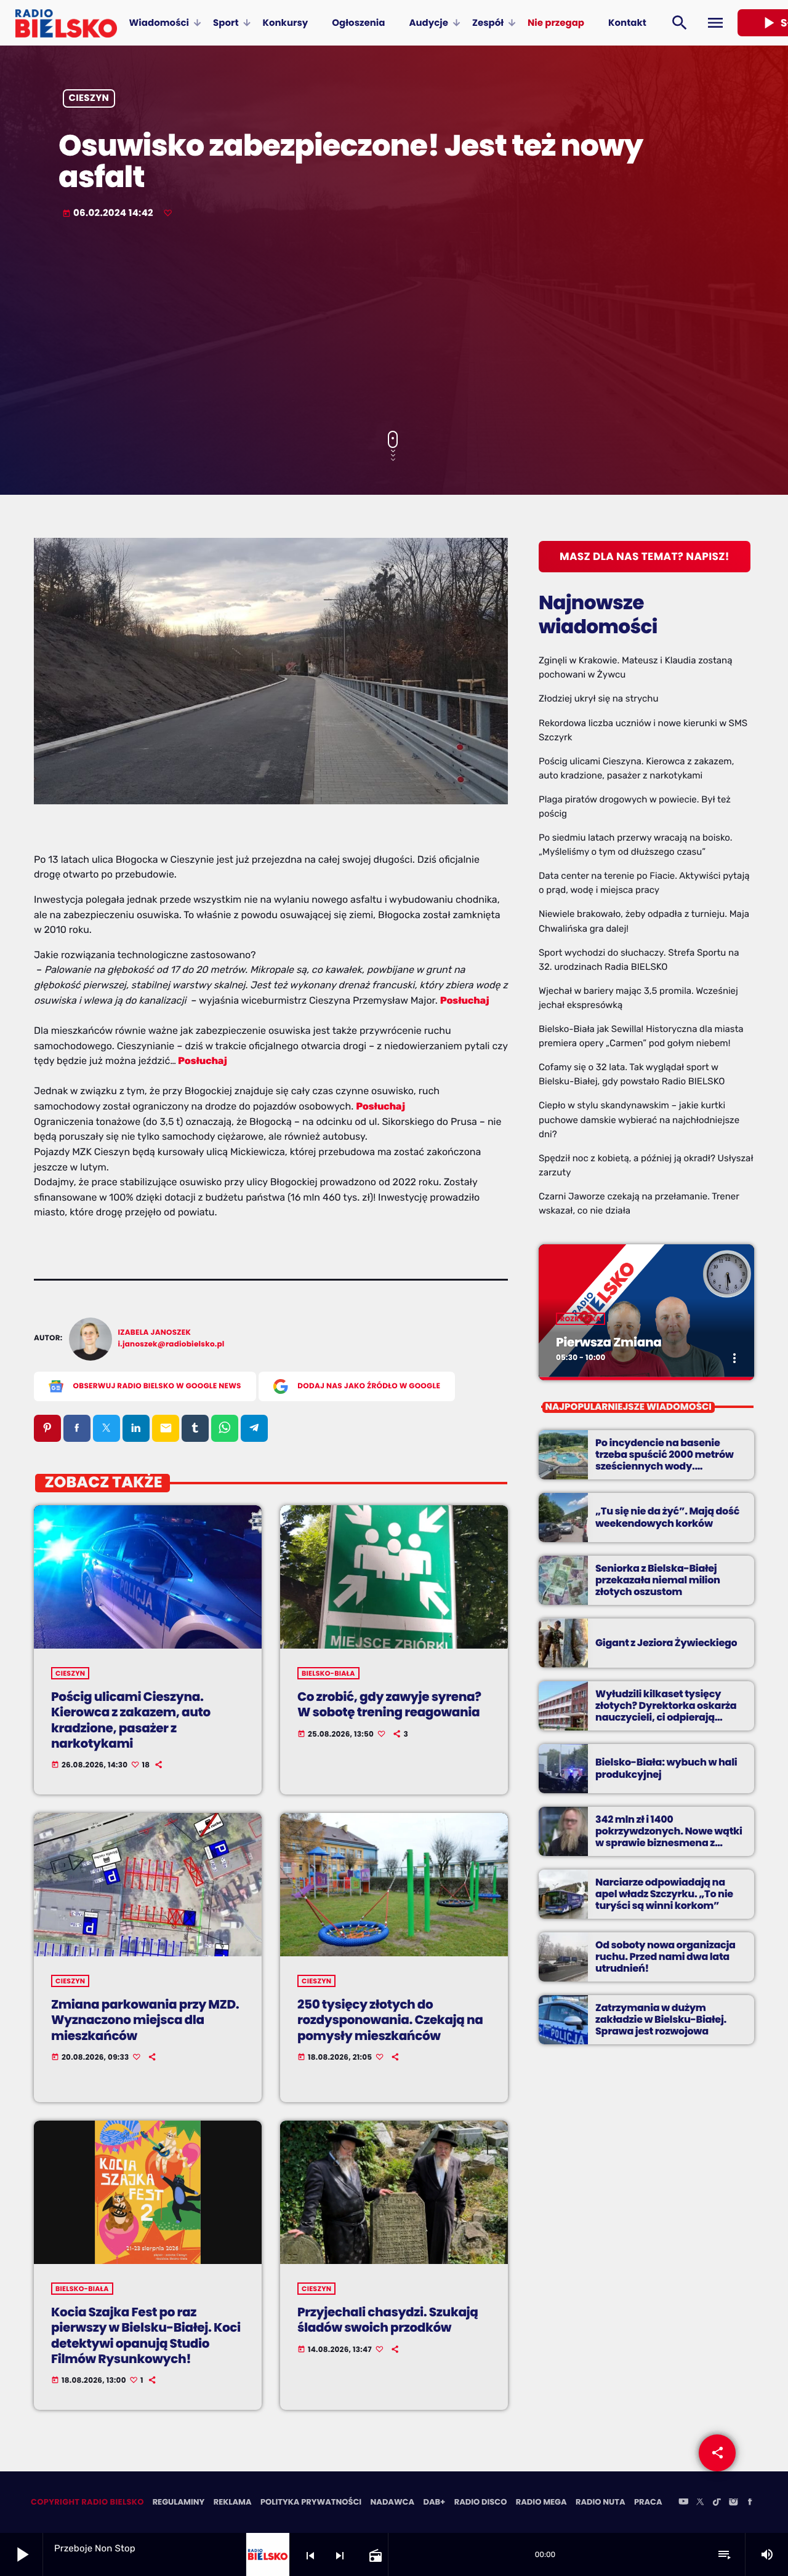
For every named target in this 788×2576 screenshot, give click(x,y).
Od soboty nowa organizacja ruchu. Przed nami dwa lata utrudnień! (665, 1957)
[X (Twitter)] (700, 2503)
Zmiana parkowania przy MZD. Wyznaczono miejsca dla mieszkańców (145, 2020)
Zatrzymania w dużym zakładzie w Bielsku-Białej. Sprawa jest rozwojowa (661, 2019)
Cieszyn (89, 99)
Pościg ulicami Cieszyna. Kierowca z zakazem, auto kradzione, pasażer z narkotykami (131, 1720)
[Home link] (66, 23)
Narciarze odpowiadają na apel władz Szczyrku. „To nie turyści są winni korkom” (664, 1894)
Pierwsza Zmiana (609, 1342)
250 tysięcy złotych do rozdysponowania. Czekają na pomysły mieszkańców (390, 2020)
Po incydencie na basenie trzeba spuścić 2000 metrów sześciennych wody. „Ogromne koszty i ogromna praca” (665, 1466)
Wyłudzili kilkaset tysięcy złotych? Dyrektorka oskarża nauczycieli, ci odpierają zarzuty (666, 1712)
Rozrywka (581, 1319)
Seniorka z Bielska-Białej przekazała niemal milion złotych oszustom (658, 1580)
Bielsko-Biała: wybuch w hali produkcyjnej (666, 1768)
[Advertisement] (394, 326)
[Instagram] (733, 2503)
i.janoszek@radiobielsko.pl (171, 1344)
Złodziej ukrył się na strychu (598, 698)
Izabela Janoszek (155, 1333)
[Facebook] (750, 2503)
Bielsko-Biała (328, 1673)
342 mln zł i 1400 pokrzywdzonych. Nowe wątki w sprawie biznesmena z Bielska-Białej (669, 1837)
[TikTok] (717, 2503)
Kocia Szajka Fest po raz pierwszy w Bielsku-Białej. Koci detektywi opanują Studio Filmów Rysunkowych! (146, 2335)
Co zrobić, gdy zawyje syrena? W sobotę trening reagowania (389, 1704)
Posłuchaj (465, 1000)
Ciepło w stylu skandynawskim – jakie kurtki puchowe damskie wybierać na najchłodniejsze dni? (639, 1119)
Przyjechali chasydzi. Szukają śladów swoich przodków (388, 2320)
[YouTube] (683, 2503)
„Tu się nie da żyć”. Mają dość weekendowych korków (667, 1517)
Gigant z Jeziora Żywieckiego (666, 1643)
